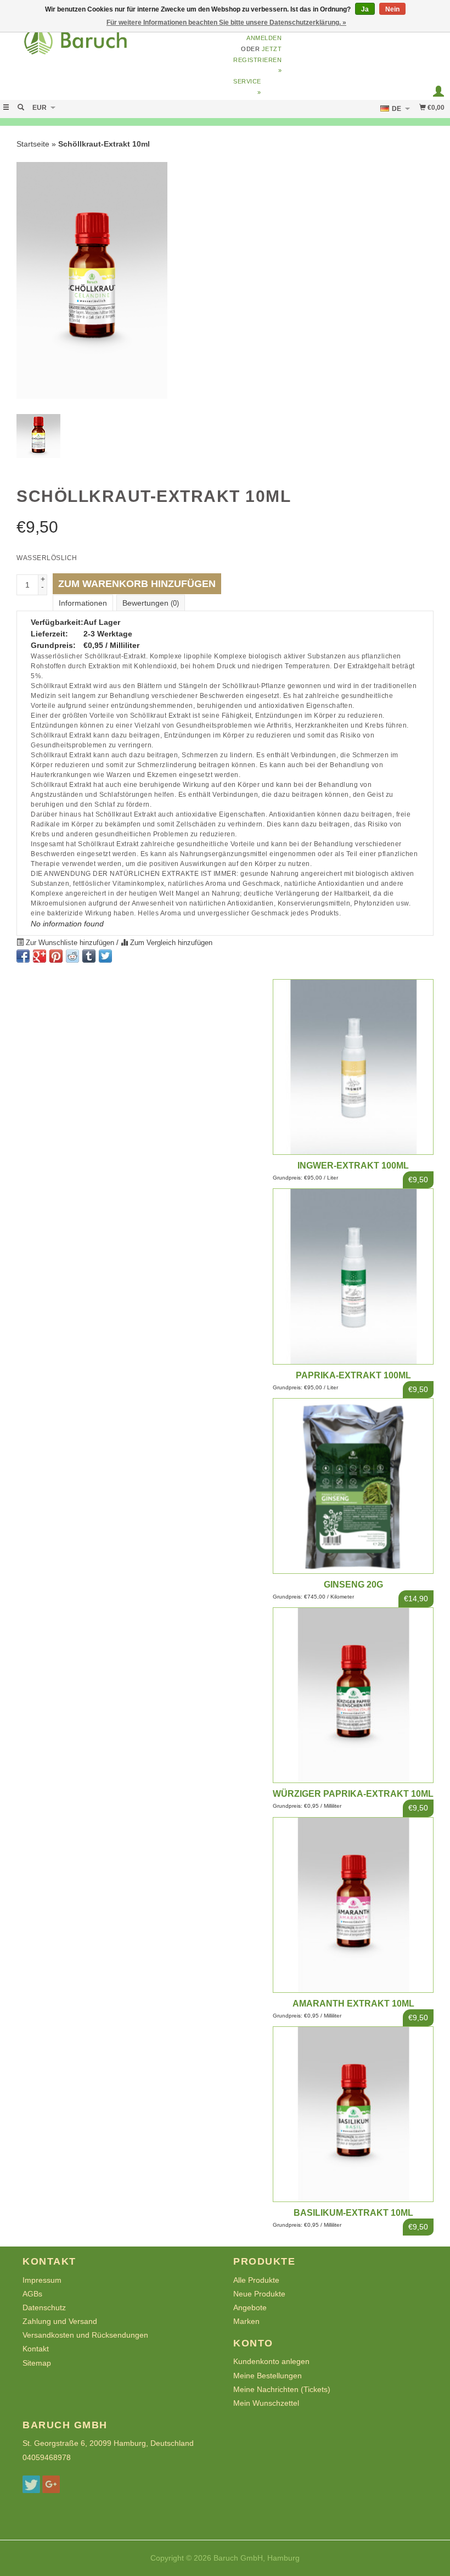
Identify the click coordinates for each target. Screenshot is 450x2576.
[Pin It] (56, 956)
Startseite (33, 144)
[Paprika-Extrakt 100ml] (353, 1276)
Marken (246, 2321)
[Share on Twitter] (105, 956)
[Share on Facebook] (23, 956)
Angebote (250, 2307)
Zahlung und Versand (60, 2321)
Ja (365, 9)
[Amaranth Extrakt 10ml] (353, 1905)
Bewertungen (151, 603)
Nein (392, 9)
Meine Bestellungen (268, 2376)
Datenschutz (44, 2307)
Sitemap (37, 2363)
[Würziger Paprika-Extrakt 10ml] (353, 1695)
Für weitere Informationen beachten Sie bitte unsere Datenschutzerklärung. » (226, 23)
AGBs (32, 2294)
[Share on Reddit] (72, 956)
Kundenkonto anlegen (271, 2361)
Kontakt (36, 2349)
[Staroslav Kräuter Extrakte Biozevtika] (113, 45)
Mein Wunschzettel (266, 2403)
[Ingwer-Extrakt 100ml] (353, 1067)
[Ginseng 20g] (353, 1486)
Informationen (83, 603)
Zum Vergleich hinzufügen (170, 943)
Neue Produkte (259, 2294)
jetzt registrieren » (258, 60)
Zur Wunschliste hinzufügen (70, 943)
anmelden (264, 38)
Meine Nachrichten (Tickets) (282, 2389)
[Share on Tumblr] (89, 956)
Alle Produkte (256, 2280)
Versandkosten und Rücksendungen (85, 2335)
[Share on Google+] (40, 956)
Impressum (42, 2280)
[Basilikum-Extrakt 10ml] (353, 2114)
